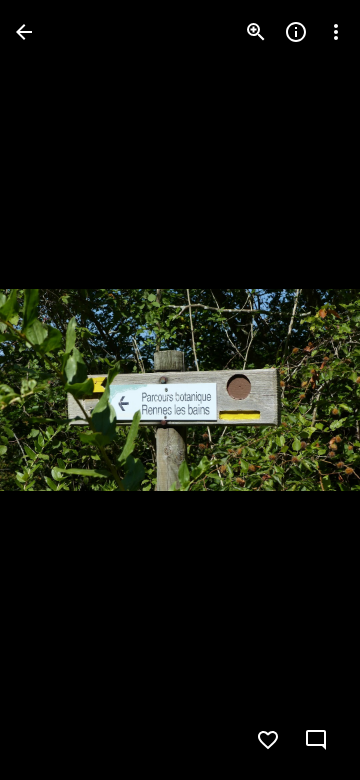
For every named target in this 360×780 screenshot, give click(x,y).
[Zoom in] (256, 32)
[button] (56, 390)
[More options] (336, 32)
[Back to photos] (24, 32)
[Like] (268, 740)
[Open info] (296, 32)
